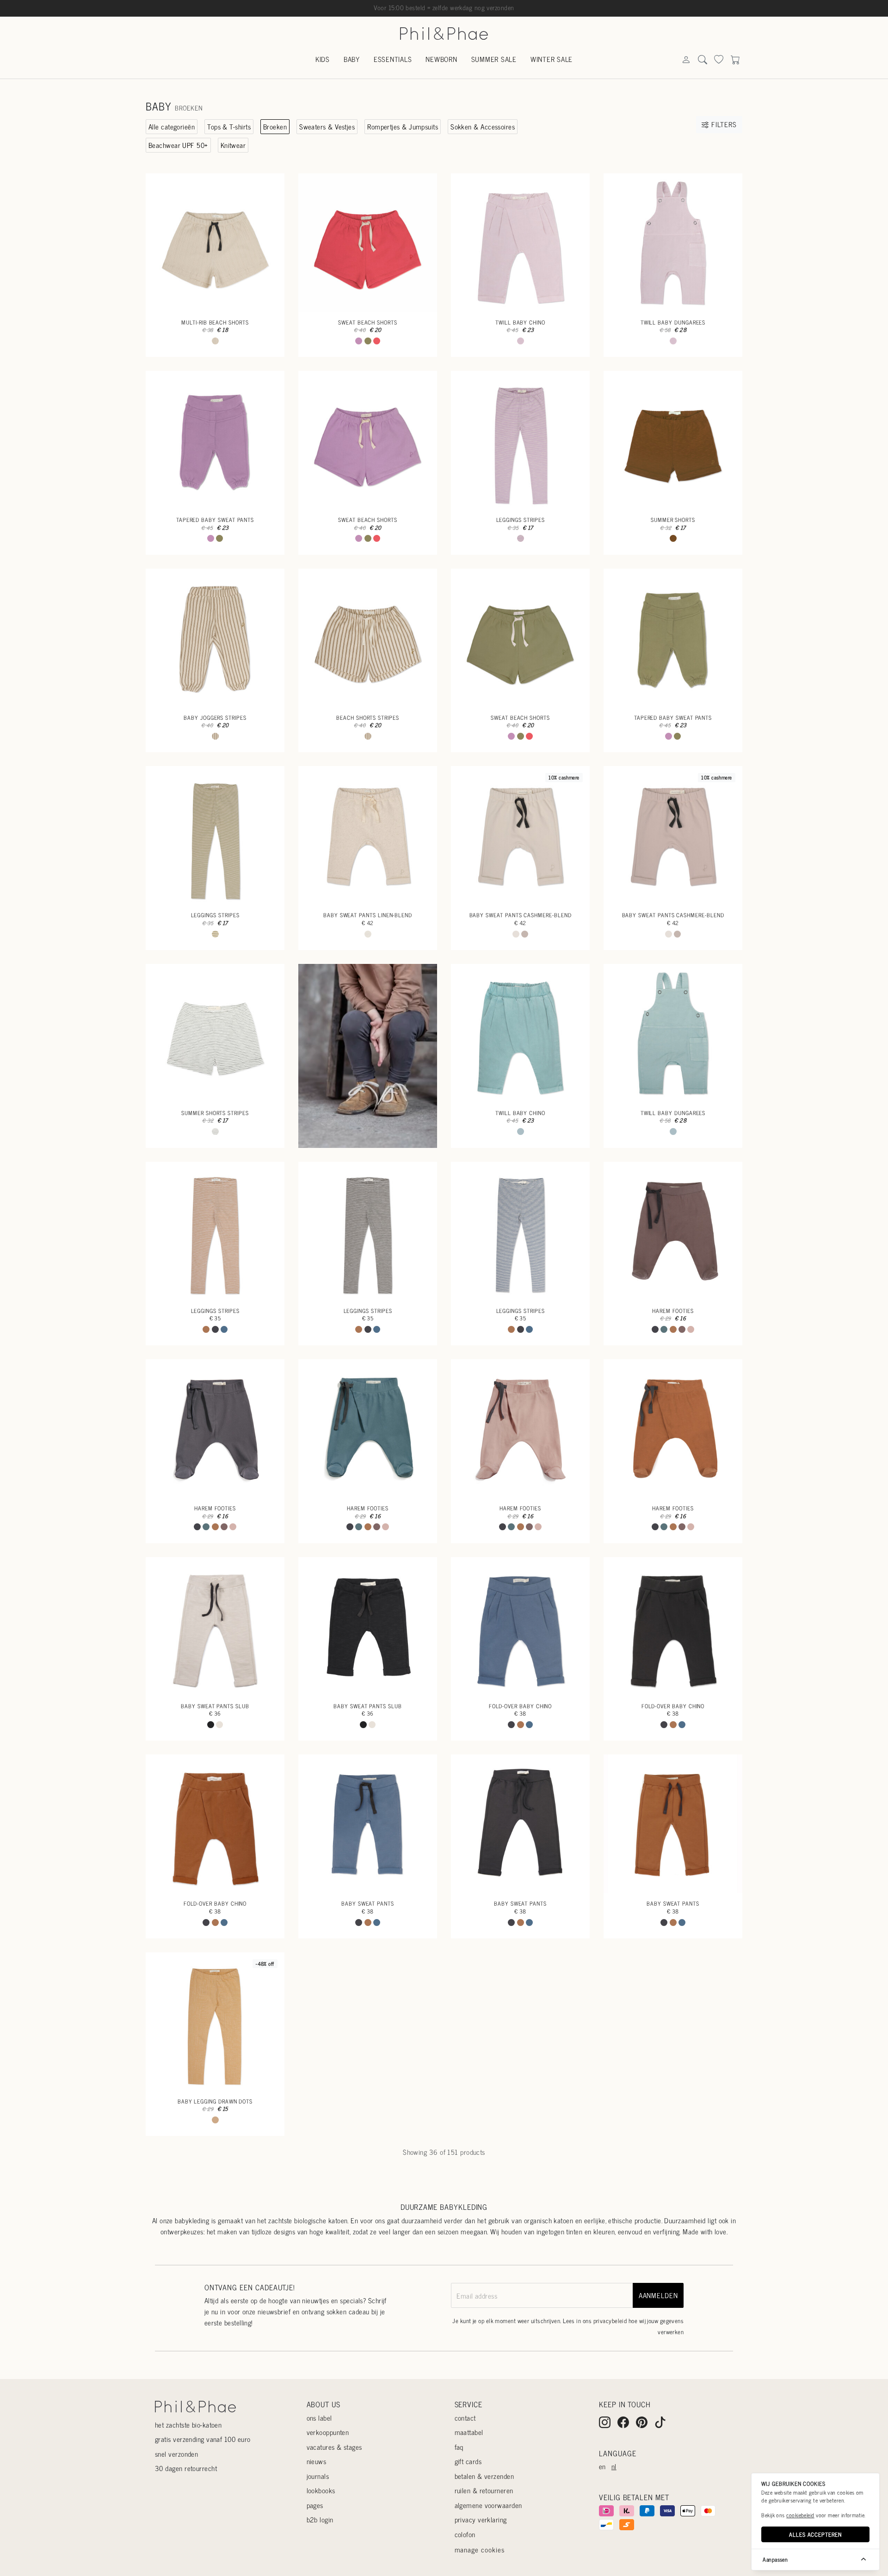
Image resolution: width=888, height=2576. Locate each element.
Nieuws (317, 2461)
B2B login (320, 2519)
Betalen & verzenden (484, 2476)
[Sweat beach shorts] (368, 243)
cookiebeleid (800, 2515)
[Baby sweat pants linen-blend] (368, 835)
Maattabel (469, 2432)
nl (614, 2466)
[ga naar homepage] (444, 33)
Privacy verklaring (481, 2519)
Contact (465, 2418)
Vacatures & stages (334, 2447)
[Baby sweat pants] (368, 1824)
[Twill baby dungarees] (673, 243)
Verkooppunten (328, 2432)
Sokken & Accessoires (483, 126)
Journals (318, 2476)
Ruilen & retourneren (484, 2490)
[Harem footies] (673, 1231)
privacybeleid (610, 2321)
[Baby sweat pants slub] (215, 1626)
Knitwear (233, 145)
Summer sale (494, 59)
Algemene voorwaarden (488, 2505)
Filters (723, 124)
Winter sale (552, 59)
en (602, 2466)
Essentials (393, 59)
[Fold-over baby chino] (520, 1626)
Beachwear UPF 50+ (178, 145)
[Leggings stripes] (520, 440)
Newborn (441, 59)
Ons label (319, 2418)
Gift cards (468, 2461)
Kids (323, 59)
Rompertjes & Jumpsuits (403, 126)
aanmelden (658, 2295)
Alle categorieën (172, 126)
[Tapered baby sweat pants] (215, 440)
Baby (352, 59)
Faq (459, 2447)
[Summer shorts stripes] (215, 1033)
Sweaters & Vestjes (327, 126)
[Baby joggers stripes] (215, 638)
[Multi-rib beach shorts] (215, 243)
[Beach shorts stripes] (368, 638)
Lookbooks (321, 2490)
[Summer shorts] (673, 440)
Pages (315, 2505)
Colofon (465, 2534)
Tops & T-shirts (229, 126)
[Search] (686, 60)
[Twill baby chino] (520, 243)
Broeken (275, 126)
